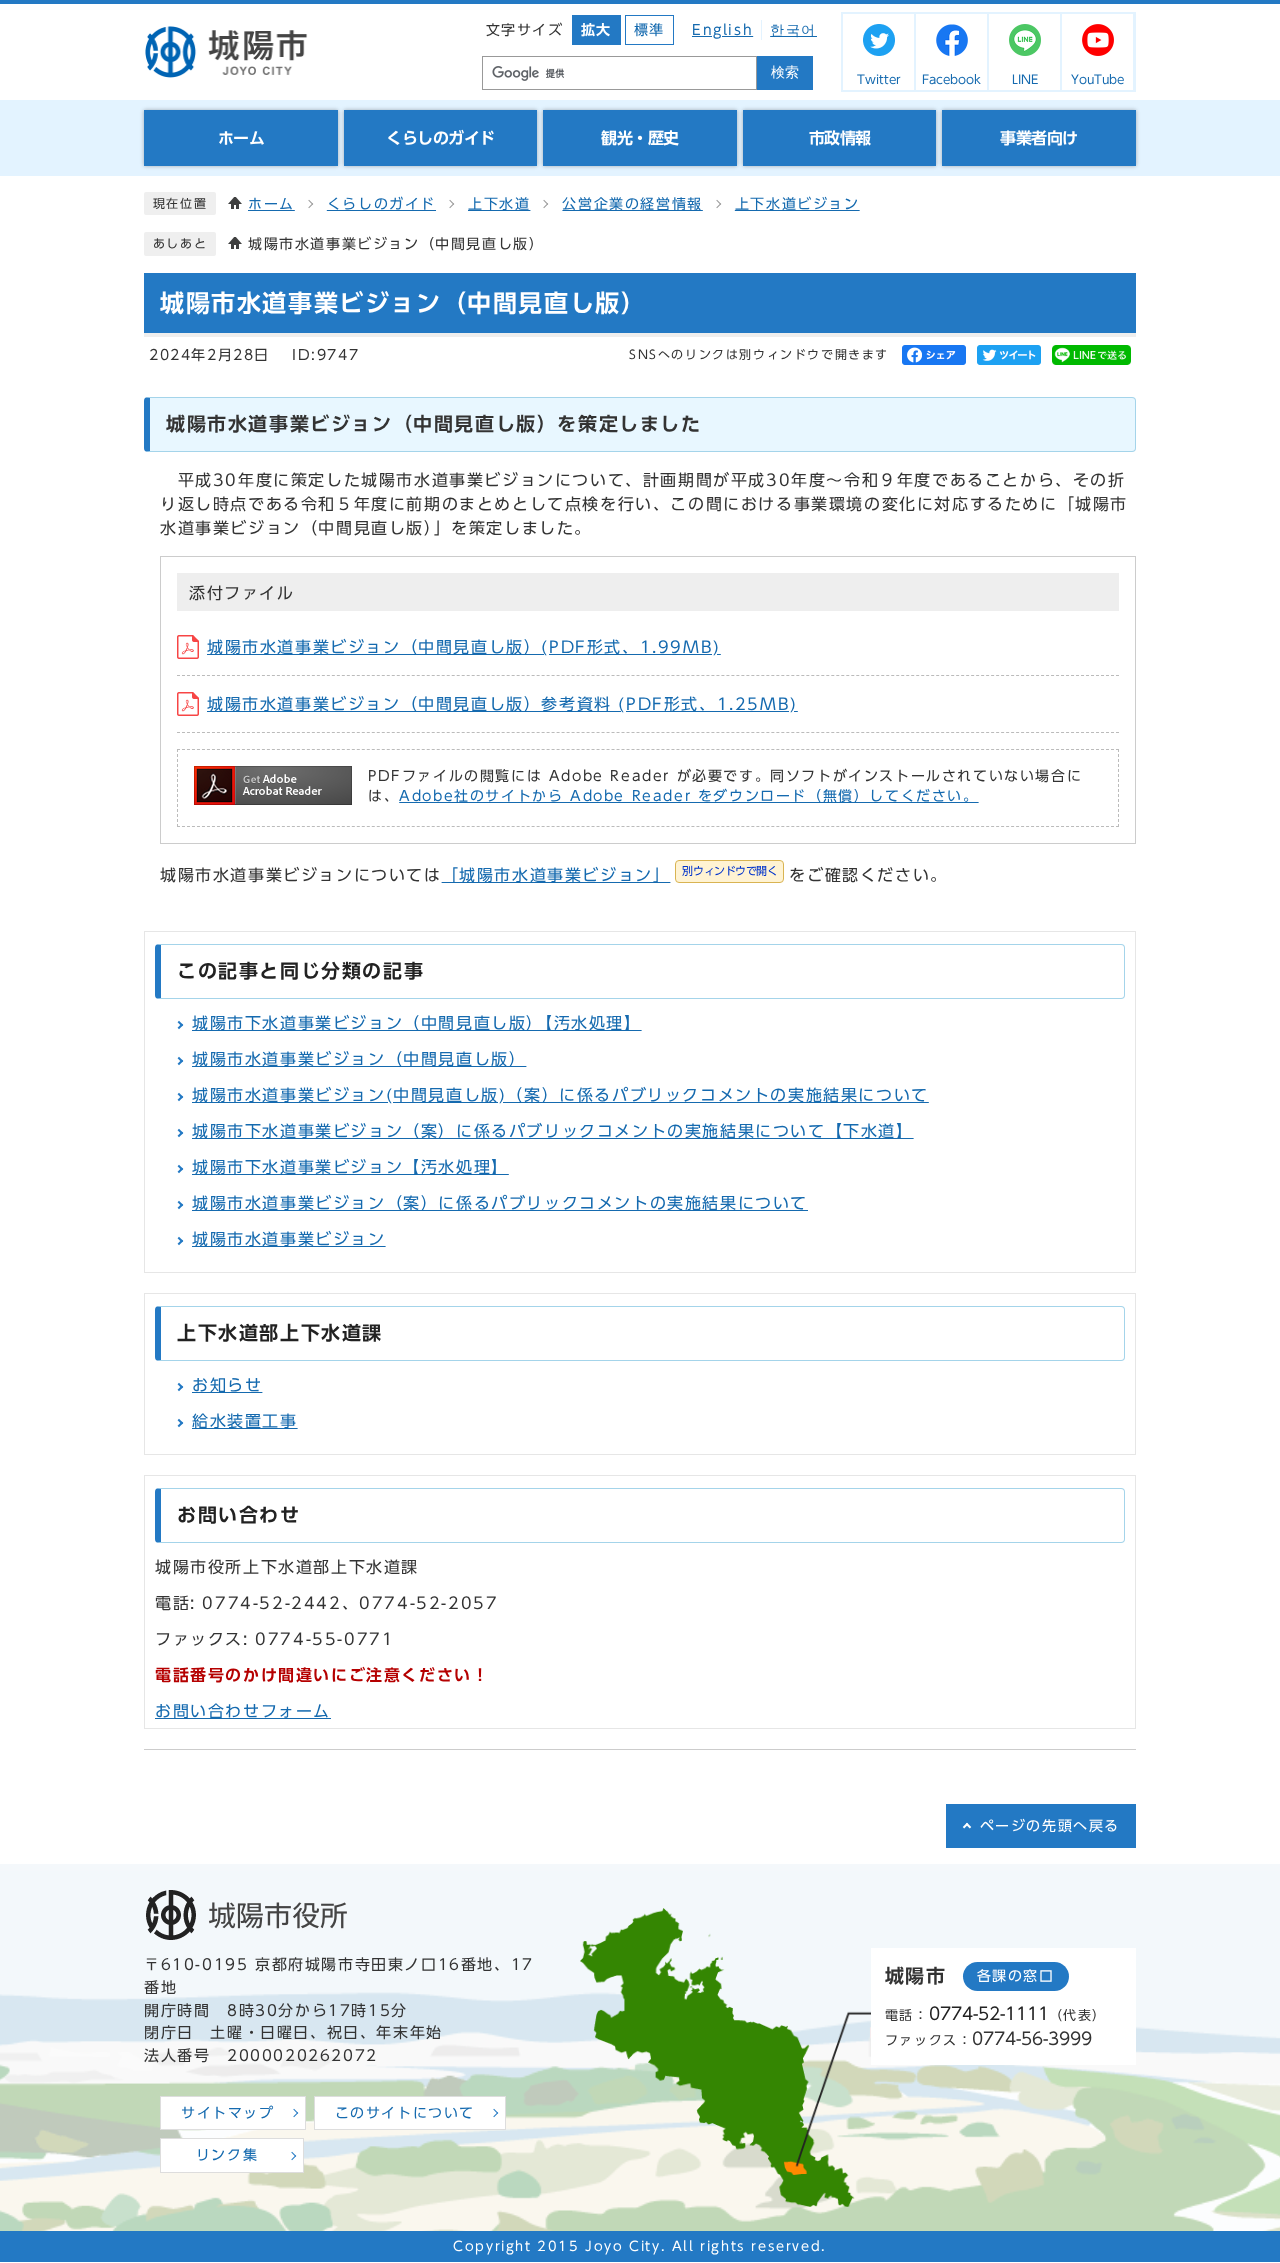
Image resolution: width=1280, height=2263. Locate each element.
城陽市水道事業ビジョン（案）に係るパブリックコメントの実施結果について (500, 1203)
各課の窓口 (1016, 1976)
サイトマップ (228, 2113)
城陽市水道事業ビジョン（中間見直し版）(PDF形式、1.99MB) (464, 647)
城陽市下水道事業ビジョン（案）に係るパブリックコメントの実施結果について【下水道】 (553, 1131)
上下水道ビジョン (797, 204)
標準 (649, 30)
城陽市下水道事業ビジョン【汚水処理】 (350, 1167)
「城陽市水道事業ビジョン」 (610, 875)
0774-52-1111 (989, 2013)
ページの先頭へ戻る (1050, 1826)
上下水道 (499, 204)
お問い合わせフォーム (243, 1711)
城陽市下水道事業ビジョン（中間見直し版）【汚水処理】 (417, 1023)
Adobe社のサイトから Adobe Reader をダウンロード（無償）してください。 (688, 796)
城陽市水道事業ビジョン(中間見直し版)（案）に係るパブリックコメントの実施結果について (560, 1095)
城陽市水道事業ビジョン (289, 1239)
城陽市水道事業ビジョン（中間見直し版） (359, 1059)
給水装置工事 (245, 1421)
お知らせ (227, 1385)
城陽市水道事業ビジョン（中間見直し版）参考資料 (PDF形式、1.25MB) (502, 704)
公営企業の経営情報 (632, 204)
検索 (785, 72)
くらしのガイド (381, 204)
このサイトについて (405, 2113)
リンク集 (227, 2155)
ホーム (271, 204)
